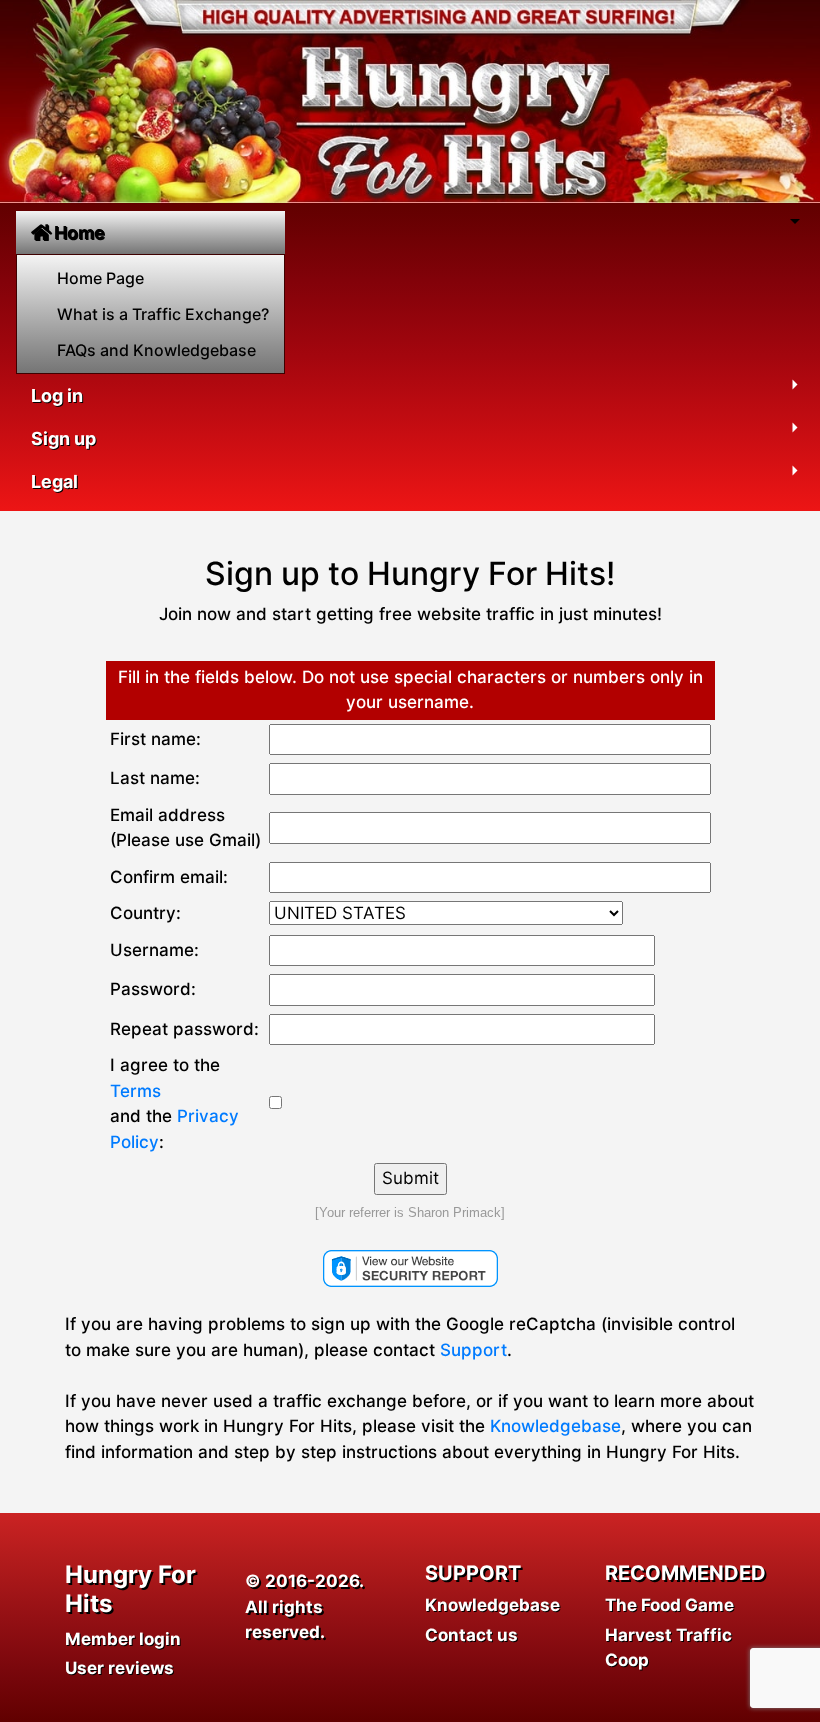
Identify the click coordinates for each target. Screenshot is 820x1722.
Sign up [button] (63, 438)
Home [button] (79, 232)
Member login (123, 1639)
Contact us (471, 1635)
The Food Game (669, 1605)
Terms (135, 1091)
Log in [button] (57, 395)
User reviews (119, 1668)
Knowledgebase (555, 1426)
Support (473, 1350)
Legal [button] (54, 481)
